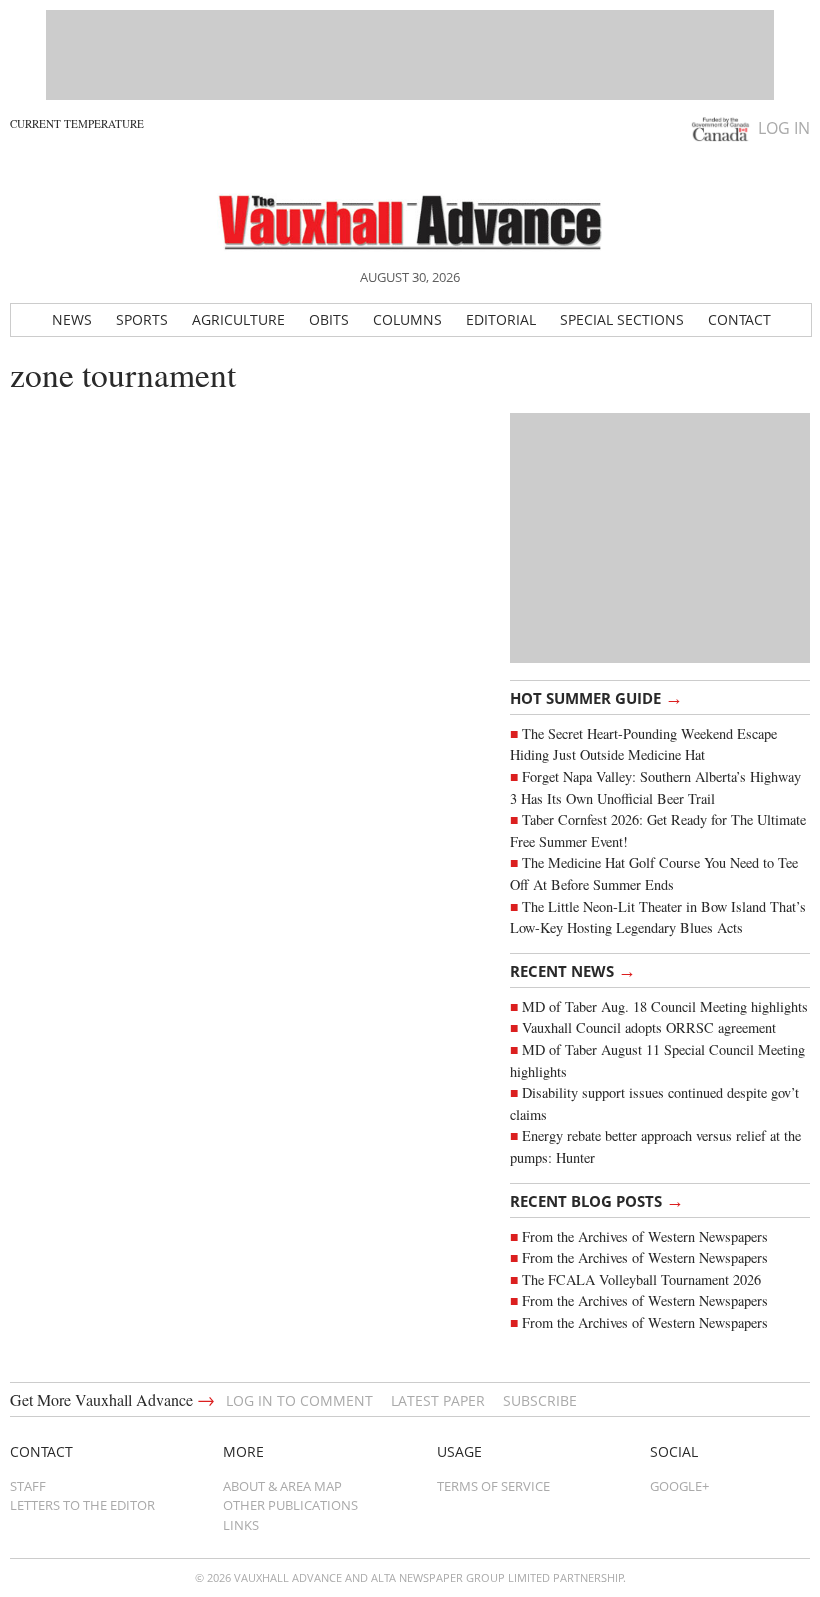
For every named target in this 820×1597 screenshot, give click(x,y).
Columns (407, 319)
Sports (142, 319)
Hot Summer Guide (596, 697)
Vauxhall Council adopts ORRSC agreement (649, 1027)
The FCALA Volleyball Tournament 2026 (641, 1279)
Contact (739, 319)
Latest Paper (438, 1400)
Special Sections (622, 319)
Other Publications (290, 1505)
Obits (329, 319)
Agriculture (238, 319)
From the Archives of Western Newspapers (645, 1236)
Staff (28, 1486)
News (72, 319)
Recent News (573, 970)
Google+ (679, 1486)
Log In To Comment (299, 1400)
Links (241, 1525)
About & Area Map (282, 1486)
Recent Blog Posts (597, 1200)
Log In (784, 128)
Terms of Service (493, 1486)
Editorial (501, 319)
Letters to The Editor (82, 1505)
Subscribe (540, 1400)
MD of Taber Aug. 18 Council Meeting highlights (665, 1006)
